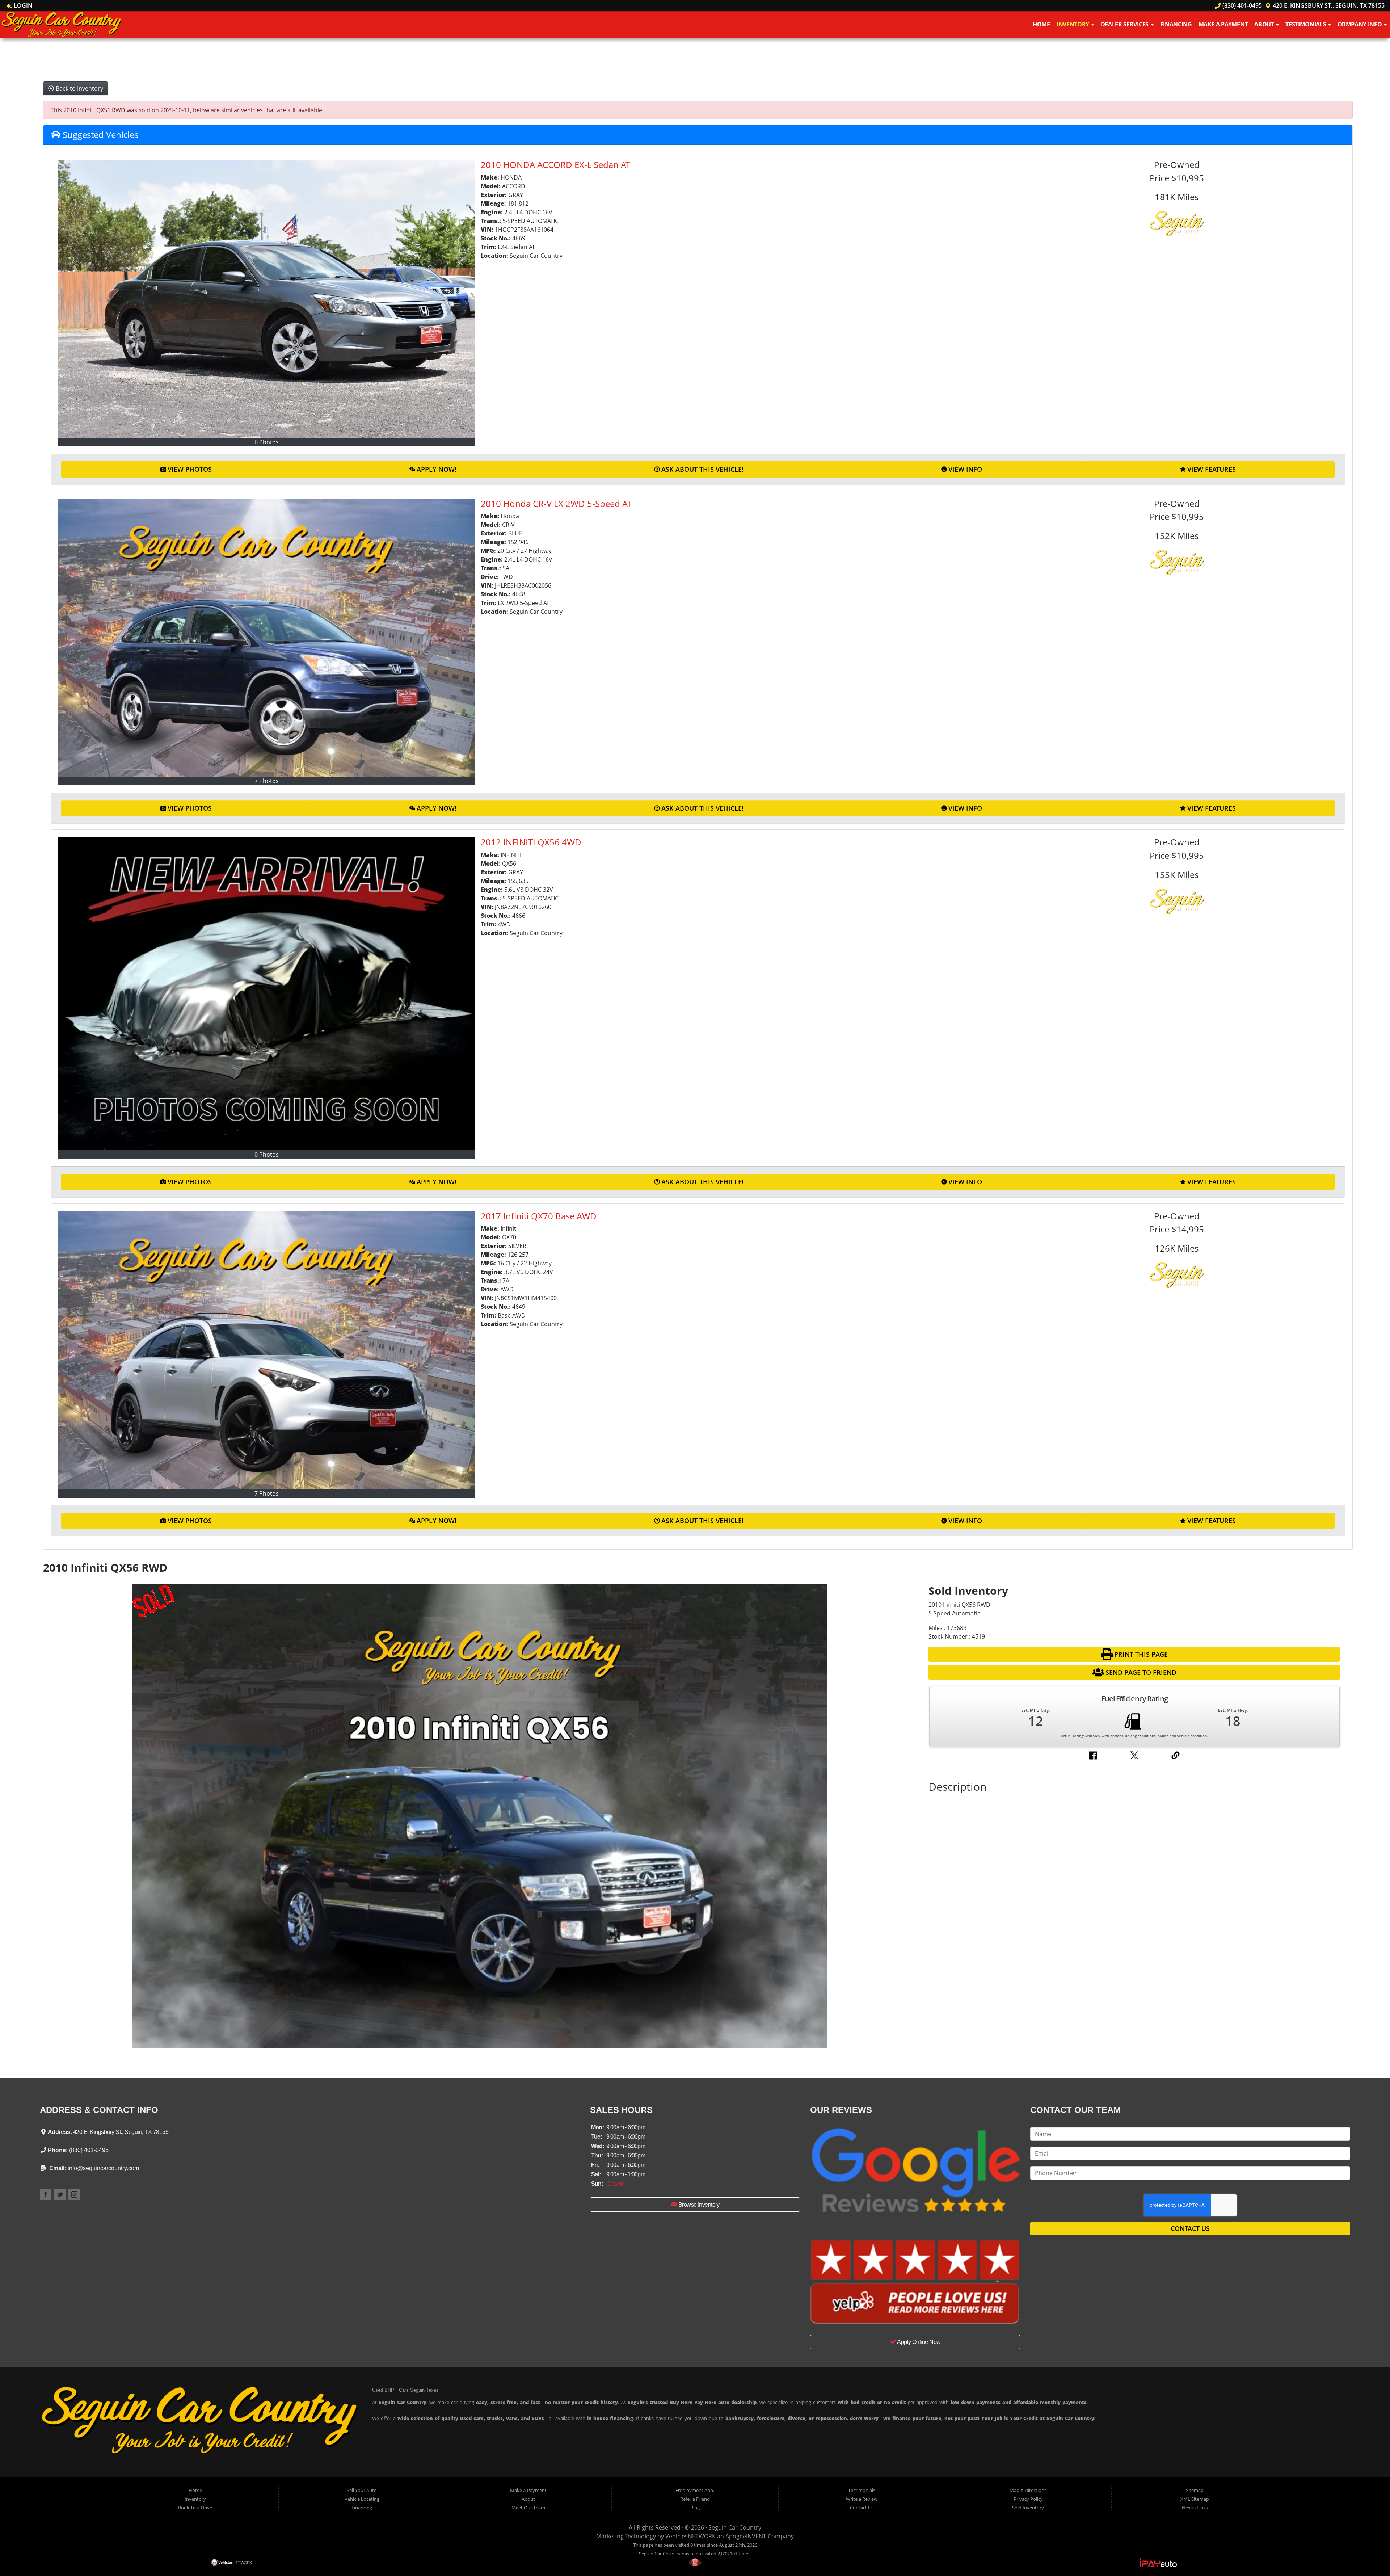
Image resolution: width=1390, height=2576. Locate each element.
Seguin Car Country (735, 2527)
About (1265, 24)
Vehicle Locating (362, 2499)
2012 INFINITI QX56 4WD (531, 842)
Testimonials (1306, 24)
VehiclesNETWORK (690, 2536)
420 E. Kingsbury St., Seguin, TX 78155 (1328, 5)
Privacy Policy (1028, 2499)
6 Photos (267, 442)
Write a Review (862, 2499)
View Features (1212, 469)
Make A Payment (1223, 24)
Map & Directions (1028, 2490)
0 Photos (267, 1155)
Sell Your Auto (362, 2490)
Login (22, 5)
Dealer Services (1125, 24)
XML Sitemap (1195, 2499)
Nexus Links (1195, 2508)
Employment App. (695, 2490)
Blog (695, 2508)
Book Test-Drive (195, 2508)
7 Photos (267, 781)
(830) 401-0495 (1241, 5)
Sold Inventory (1028, 2508)
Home (1041, 24)
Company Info (1360, 24)
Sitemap (1195, 2490)
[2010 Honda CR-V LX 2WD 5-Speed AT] (267, 638)
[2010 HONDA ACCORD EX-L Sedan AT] (267, 299)
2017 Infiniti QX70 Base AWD (539, 1216)
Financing (1176, 24)
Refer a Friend (695, 2499)
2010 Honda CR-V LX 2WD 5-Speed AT (556, 503)
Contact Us (1190, 2228)
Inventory (1074, 24)
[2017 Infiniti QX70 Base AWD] (267, 1350)
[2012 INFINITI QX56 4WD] (267, 994)
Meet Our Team (528, 2508)
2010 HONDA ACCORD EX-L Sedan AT (555, 165)
